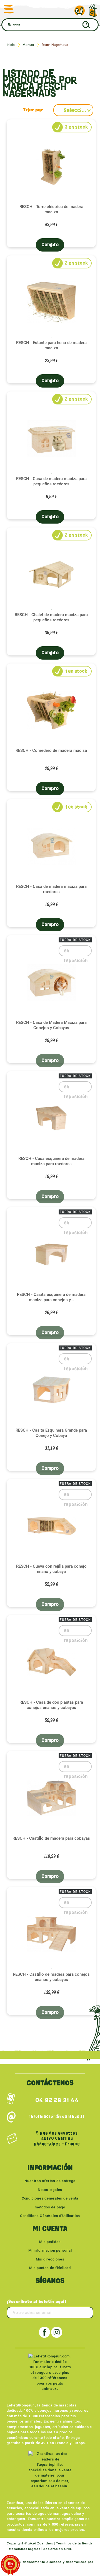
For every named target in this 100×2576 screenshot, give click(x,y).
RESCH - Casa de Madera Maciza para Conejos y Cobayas (51, 1025)
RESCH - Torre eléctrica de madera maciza (51, 209)
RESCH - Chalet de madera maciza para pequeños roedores (51, 617)
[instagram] (57, 2332)
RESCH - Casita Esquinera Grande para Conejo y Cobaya (51, 1433)
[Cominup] (84, 2569)
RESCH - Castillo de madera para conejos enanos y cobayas (51, 1977)
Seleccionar (78, 110)
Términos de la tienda (74, 2543)
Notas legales (50, 2190)
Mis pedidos (50, 2242)
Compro (50, 245)
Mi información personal (50, 2250)
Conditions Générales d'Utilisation (50, 2216)
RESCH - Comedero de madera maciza (51, 750)
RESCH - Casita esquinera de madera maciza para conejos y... (51, 1297)
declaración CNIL (57, 2549)
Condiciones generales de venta (50, 2198)
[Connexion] (80, 11)
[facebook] (44, 2332)
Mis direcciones (50, 2259)
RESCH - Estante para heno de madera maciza (51, 345)
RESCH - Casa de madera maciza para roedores (51, 889)
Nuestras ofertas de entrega (50, 2181)
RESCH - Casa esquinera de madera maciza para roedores (51, 1161)
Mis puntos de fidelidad (50, 2268)
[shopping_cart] (93, 8)
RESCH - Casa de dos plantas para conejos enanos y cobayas (51, 1705)
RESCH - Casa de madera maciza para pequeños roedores (51, 481)
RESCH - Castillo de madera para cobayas (51, 1838)
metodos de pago (50, 2207)
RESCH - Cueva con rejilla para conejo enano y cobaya (51, 1569)
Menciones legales (25, 2549)
